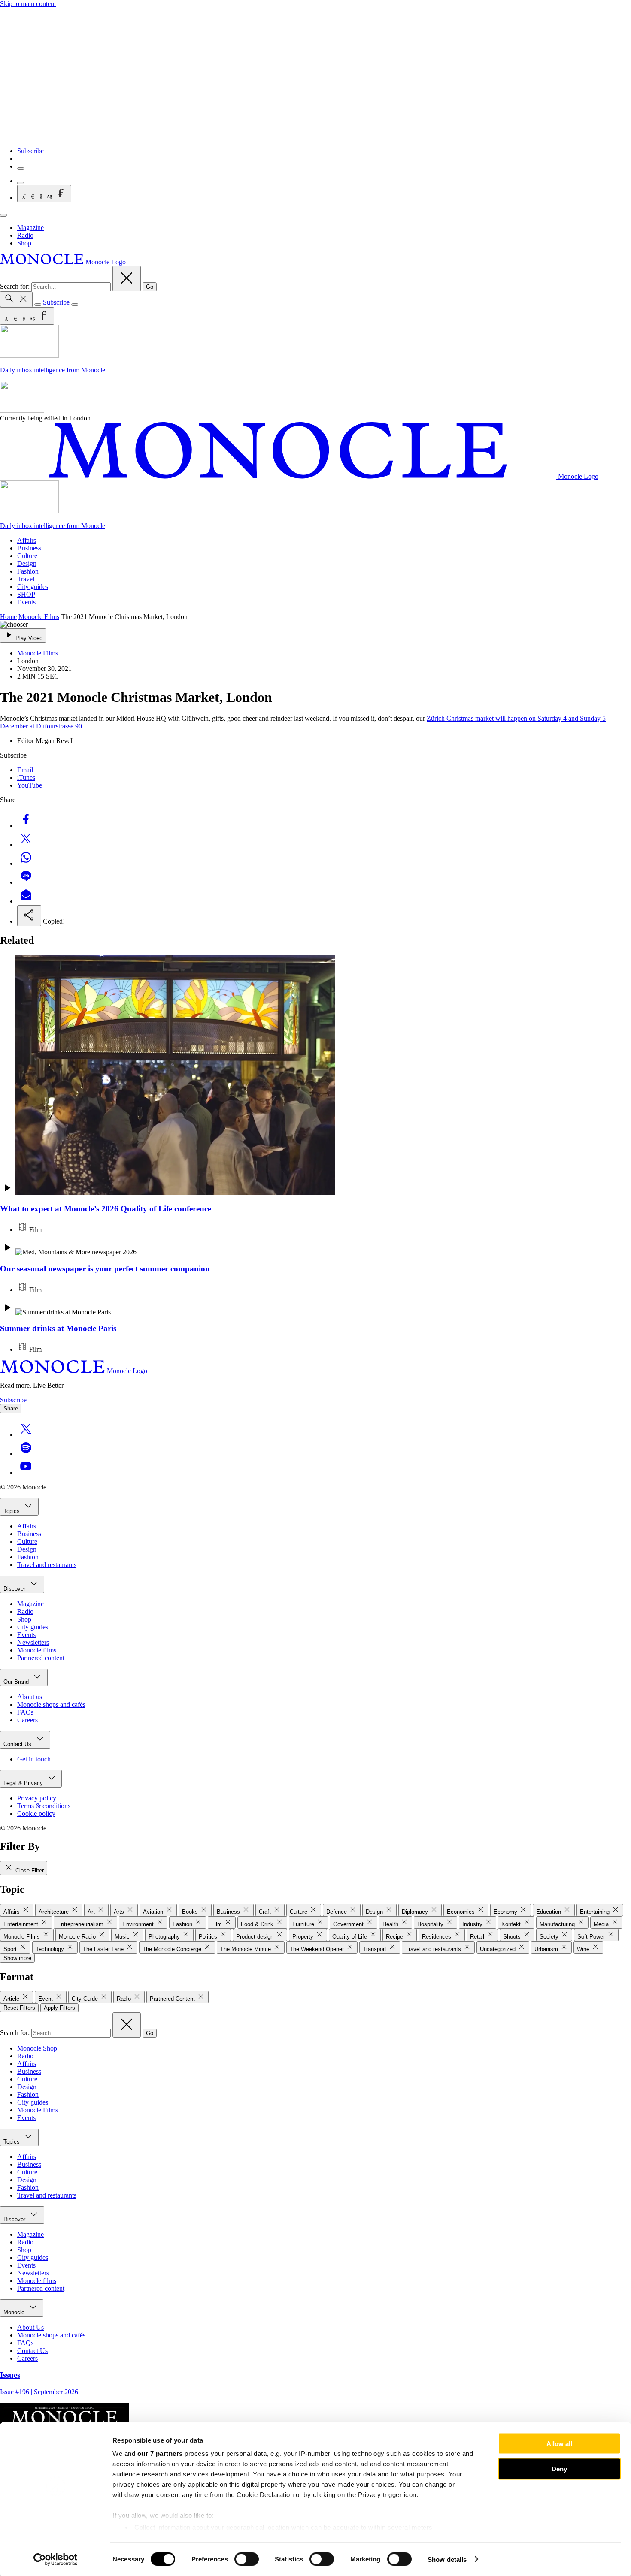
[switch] (247, 2559)
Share (11, 1409)
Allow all (559, 2444)
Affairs (27, 540)
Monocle (15, 2312)
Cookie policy (36, 1813)
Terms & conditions (44, 1806)
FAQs (25, 1712)
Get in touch (34, 1759)
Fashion (28, 571)
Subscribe (30, 151)
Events (26, 602)
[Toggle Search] (16, 299)
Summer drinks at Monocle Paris (58, 1328)
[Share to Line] (26, 882)
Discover (15, 1589)
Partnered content (41, 1658)
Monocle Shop (37, 2048)
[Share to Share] (29, 916)
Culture (27, 556)
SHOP (26, 594)
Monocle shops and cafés (51, 1705)
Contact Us (18, 1744)
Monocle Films (39, 617)
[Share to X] (26, 844)
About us (30, 1697)
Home (8, 617)
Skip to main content (28, 4)
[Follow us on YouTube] (26, 1472)
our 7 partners (160, 2454)
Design (27, 563)
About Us (30, 2327)
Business (29, 548)
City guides (33, 587)
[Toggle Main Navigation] (3, 215)
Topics (12, 1511)
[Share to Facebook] (26, 826)
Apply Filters (59, 2008)
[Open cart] (21, 183)
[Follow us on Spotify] (26, 1454)
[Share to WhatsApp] (26, 863)
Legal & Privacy (24, 1783)
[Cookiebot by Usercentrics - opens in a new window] (56, 2559)
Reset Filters (19, 2008)
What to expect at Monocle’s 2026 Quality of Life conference (106, 1209)
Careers (27, 1720)
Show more (17, 1958)
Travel (26, 579)
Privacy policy (37, 1798)
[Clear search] (127, 279)
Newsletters (33, 1642)
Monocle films (37, 1650)
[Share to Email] (26, 901)
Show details (447, 2559)
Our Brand (17, 1682)
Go (150, 287)
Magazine (30, 228)
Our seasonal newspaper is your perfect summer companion (105, 1269)
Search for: (16, 286)
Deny (559, 2469)
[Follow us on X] (26, 1435)
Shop (24, 243)
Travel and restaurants (47, 1565)
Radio (25, 235)
